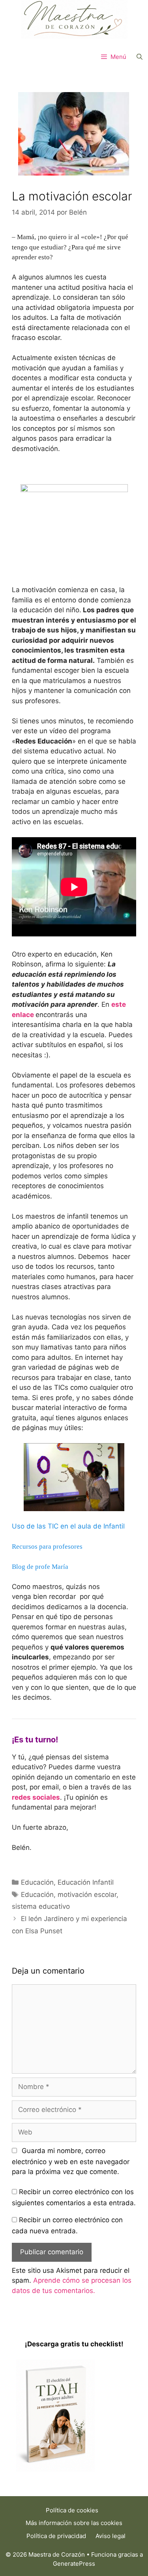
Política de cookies (72, 2510)
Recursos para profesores (47, 1547)
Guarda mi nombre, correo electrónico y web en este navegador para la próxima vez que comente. (71, 2161)
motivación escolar (87, 1895)
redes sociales (36, 1797)
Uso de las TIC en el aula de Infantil (68, 1526)
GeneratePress (74, 2564)
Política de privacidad (56, 2536)
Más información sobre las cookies (74, 2523)
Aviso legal (111, 2536)
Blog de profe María (40, 1567)
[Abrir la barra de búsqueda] (140, 57)
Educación (37, 1882)
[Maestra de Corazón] (74, 19)
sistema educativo (41, 1906)
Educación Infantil (86, 1882)
